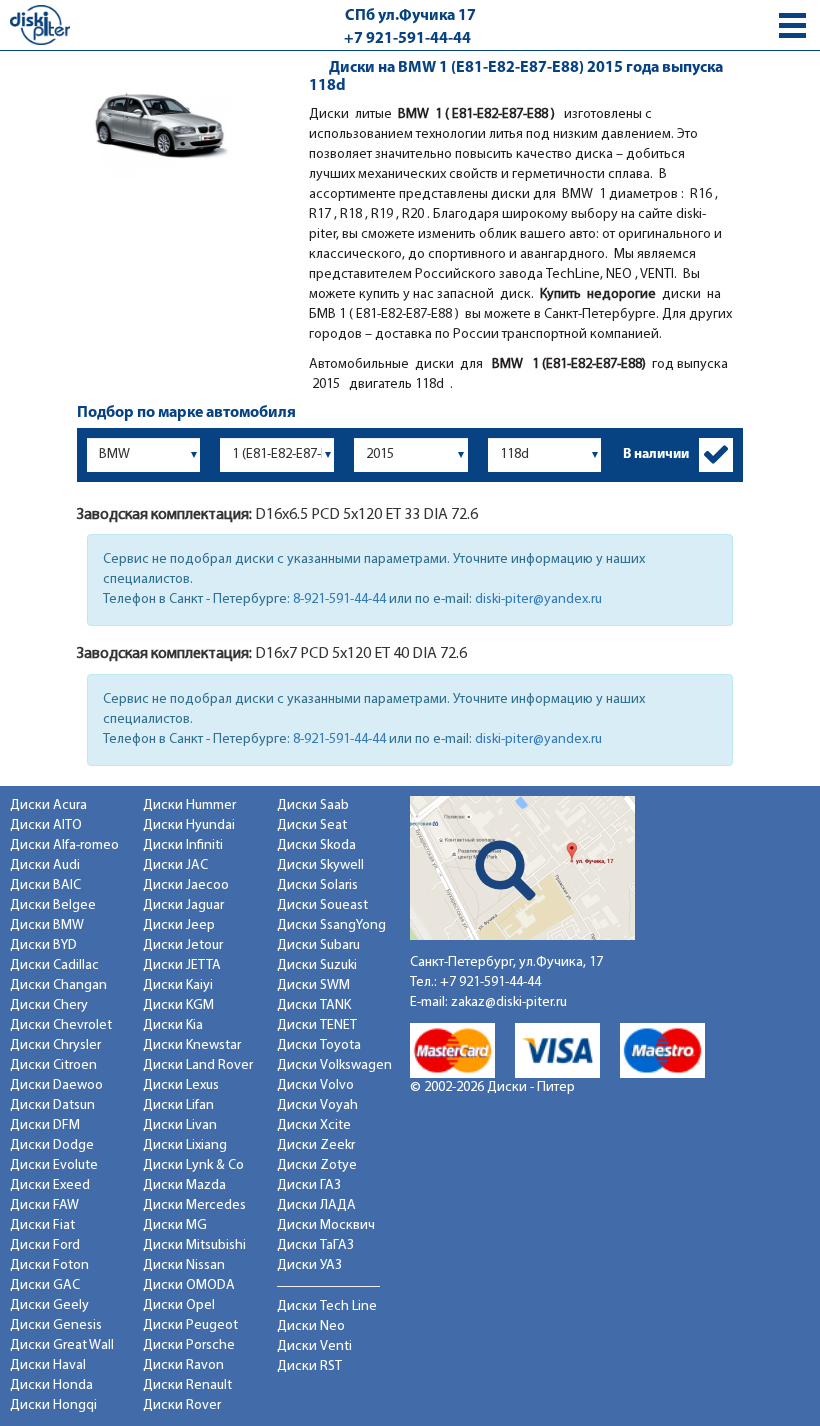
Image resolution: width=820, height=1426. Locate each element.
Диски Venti (314, 1346)
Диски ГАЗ (309, 1185)
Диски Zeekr (316, 1145)
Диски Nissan (184, 1265)
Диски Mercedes (194, 1205)
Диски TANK (314, 1005)
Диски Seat (312, 825)
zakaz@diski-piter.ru (509, 1002)
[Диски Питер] (40, 24)
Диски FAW (44, 1205)
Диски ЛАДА (316, 1205)
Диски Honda (51, 1385)
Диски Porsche (189, 1345)
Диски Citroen (53, 1065)
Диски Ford (45, 1245)
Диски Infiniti (183, 845)
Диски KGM (178, 1005)
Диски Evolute (54, 1165)
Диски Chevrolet (61, 1025)
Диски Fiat (42, 1225)
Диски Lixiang (185, 1145)
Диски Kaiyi (178, 985)
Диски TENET (317, 1025)
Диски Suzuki (317, 965)
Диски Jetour (183, 945)
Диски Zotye (317, 1165)
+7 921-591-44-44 (407, 39)
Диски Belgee (53, 905)
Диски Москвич (326, 1225)
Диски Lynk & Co (193, 1165)
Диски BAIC (45, 885)
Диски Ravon (183, 1365)
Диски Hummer (189, 805)
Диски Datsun (52, 1105)
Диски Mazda (184, 1185)
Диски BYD (43, 945)
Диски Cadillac (54, 965)
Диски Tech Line (327, 1306)
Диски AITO (46, 825)
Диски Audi (45, 865)
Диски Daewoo (56, 1085)
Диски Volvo (315, 1085)
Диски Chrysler (55, 1045)
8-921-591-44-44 (339, 599)
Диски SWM (313, 985)
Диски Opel (179, 1305)
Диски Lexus (181, 1085)
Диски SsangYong (331, 925)
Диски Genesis (56, 1325)
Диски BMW (47, 925)
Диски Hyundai (189, 825)
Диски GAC (45, 1285)
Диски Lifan (178, 1105)
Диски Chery (49, 1005)
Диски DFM (45, 1125)
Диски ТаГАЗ (315, 1245)
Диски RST (309, 1366)
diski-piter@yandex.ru (538, 599)
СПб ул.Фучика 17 (410, 16)
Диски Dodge (52, 1145)
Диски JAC (175, 865)
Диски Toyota (319, 1045)
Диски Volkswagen (334, 1065)
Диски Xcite (314, 1125)
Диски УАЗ (309, 1265)
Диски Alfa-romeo (64, 845)
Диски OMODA (189, 1285)
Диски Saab (313, 805)
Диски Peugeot (190, 1325)
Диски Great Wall (62, 1345)
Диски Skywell (320, 865)
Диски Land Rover (198, 1065)
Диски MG (175, 1225)
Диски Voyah (317, 1105)
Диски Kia (173, 1025)
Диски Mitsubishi (194, 1245)
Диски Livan (180, 1125)
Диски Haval (48, 1365)
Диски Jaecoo (186, 885)
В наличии (656, 454)
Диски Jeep (179, 925)
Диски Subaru (318, 945)
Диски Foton (49, 1265)
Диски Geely (49, 1305)
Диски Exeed (50, 1185)
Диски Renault (187, 1385)
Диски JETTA (182, 965)
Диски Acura (48, 805)
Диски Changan (58, 985)
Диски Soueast (322, 905)
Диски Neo (311, 1326)
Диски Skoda (316, 845)
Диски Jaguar (183, 905)
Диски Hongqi (53, 1405)
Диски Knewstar (192, 1045)
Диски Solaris (317, 885)
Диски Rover (182, 1405)
